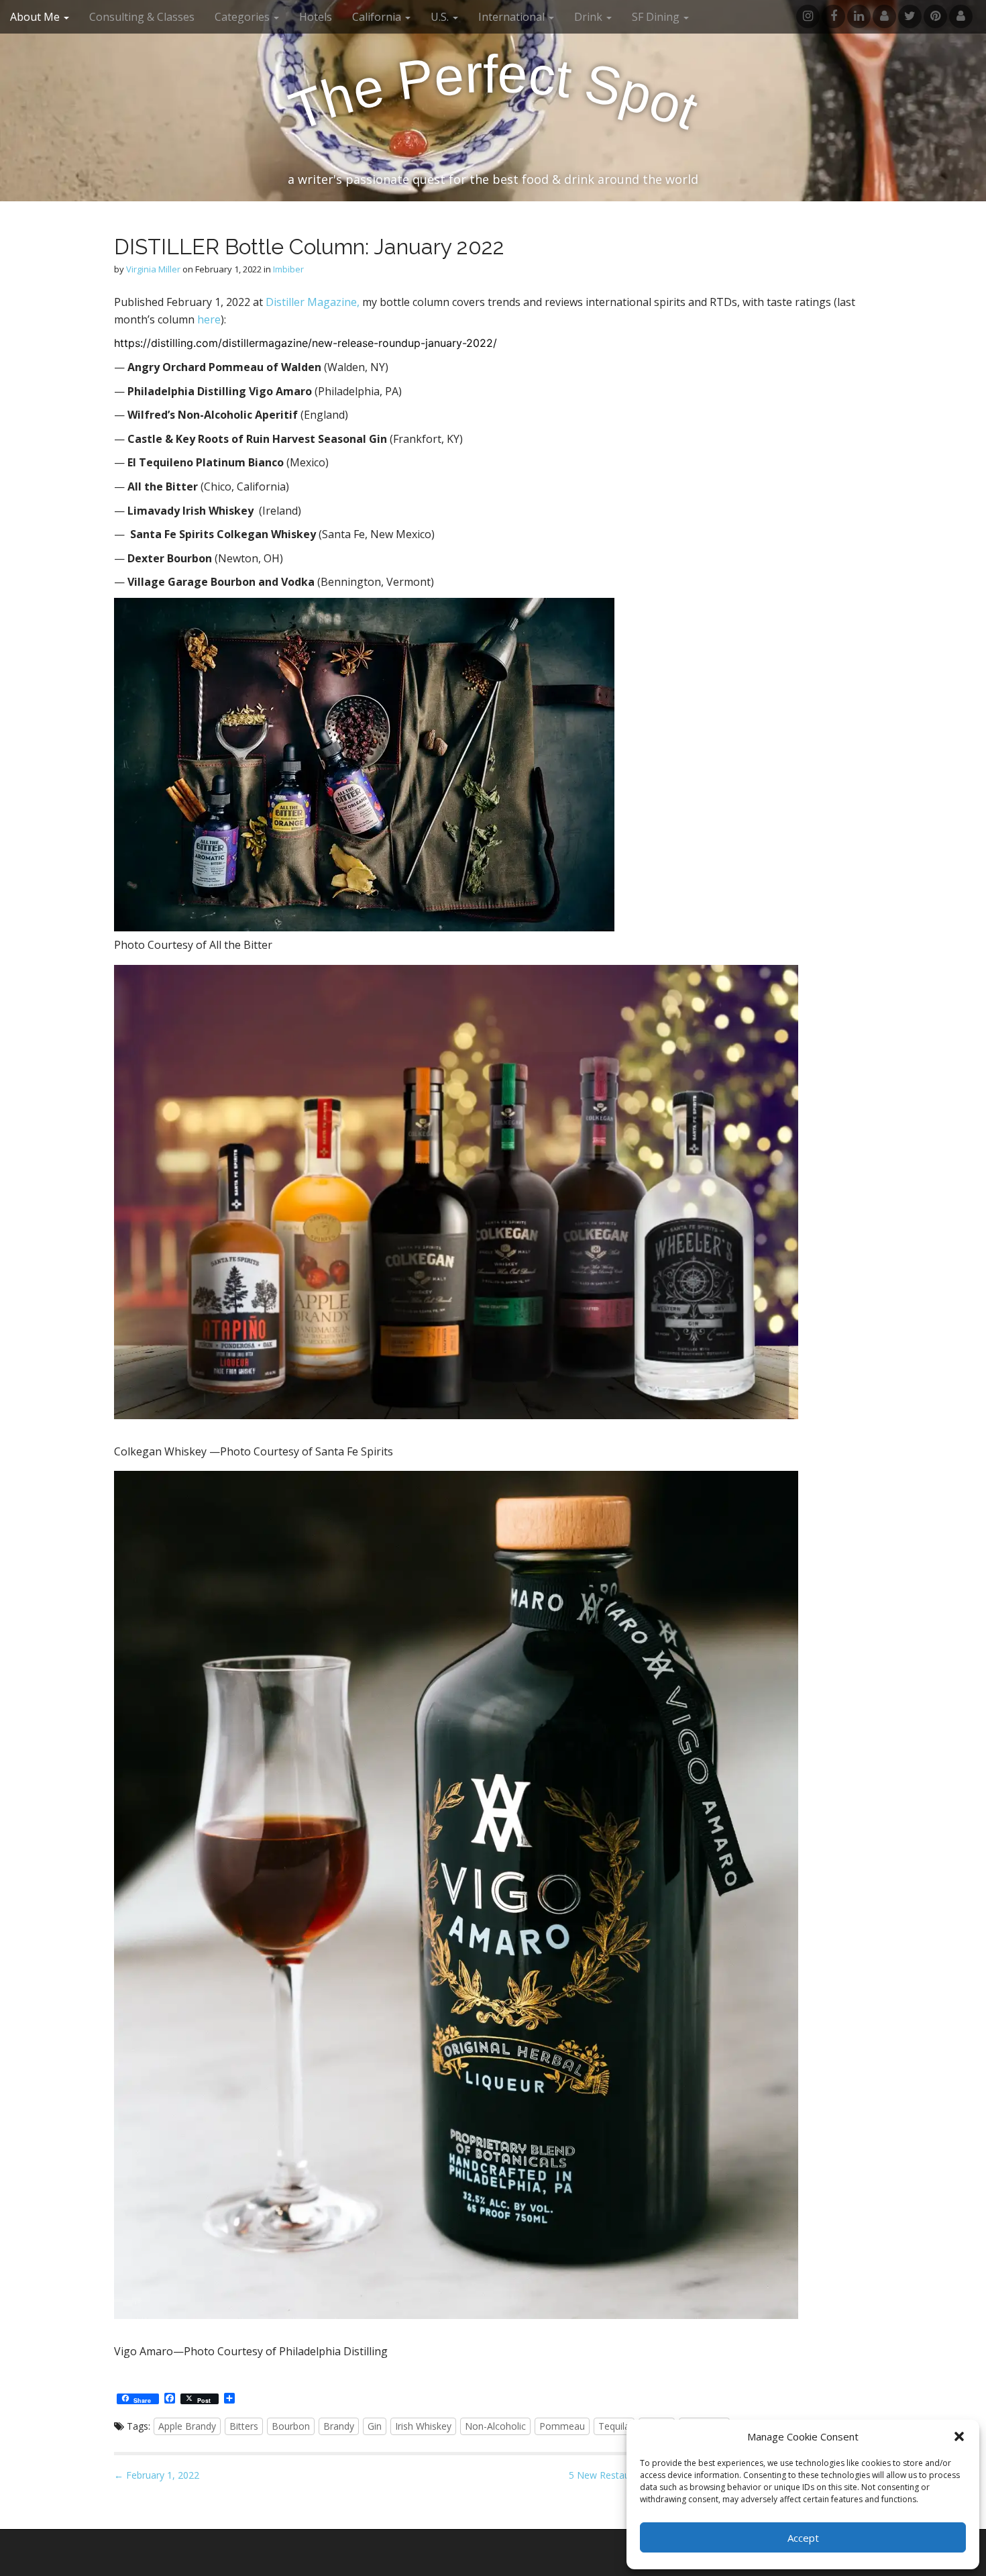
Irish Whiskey (423, 2426)
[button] (959, 2436)
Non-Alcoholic (495, 2426)
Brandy (339, 2426)
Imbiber (288, 269)
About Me (36, 17)
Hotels (316, 17)
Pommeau (562, 2426)
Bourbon (291, 2426)
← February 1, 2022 (157, 2475)
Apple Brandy (187, 2426)
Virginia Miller (153, 269)
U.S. (441, 17)
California (378, 17)
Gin (375, 2426)
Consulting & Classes (142, 17)
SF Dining (657, 17)
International (513, 17)
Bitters (244, 2426)
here (209, 319)
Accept (803, 2538)
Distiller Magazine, (313, 302)
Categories (243, 17)
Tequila (614, 2426)
